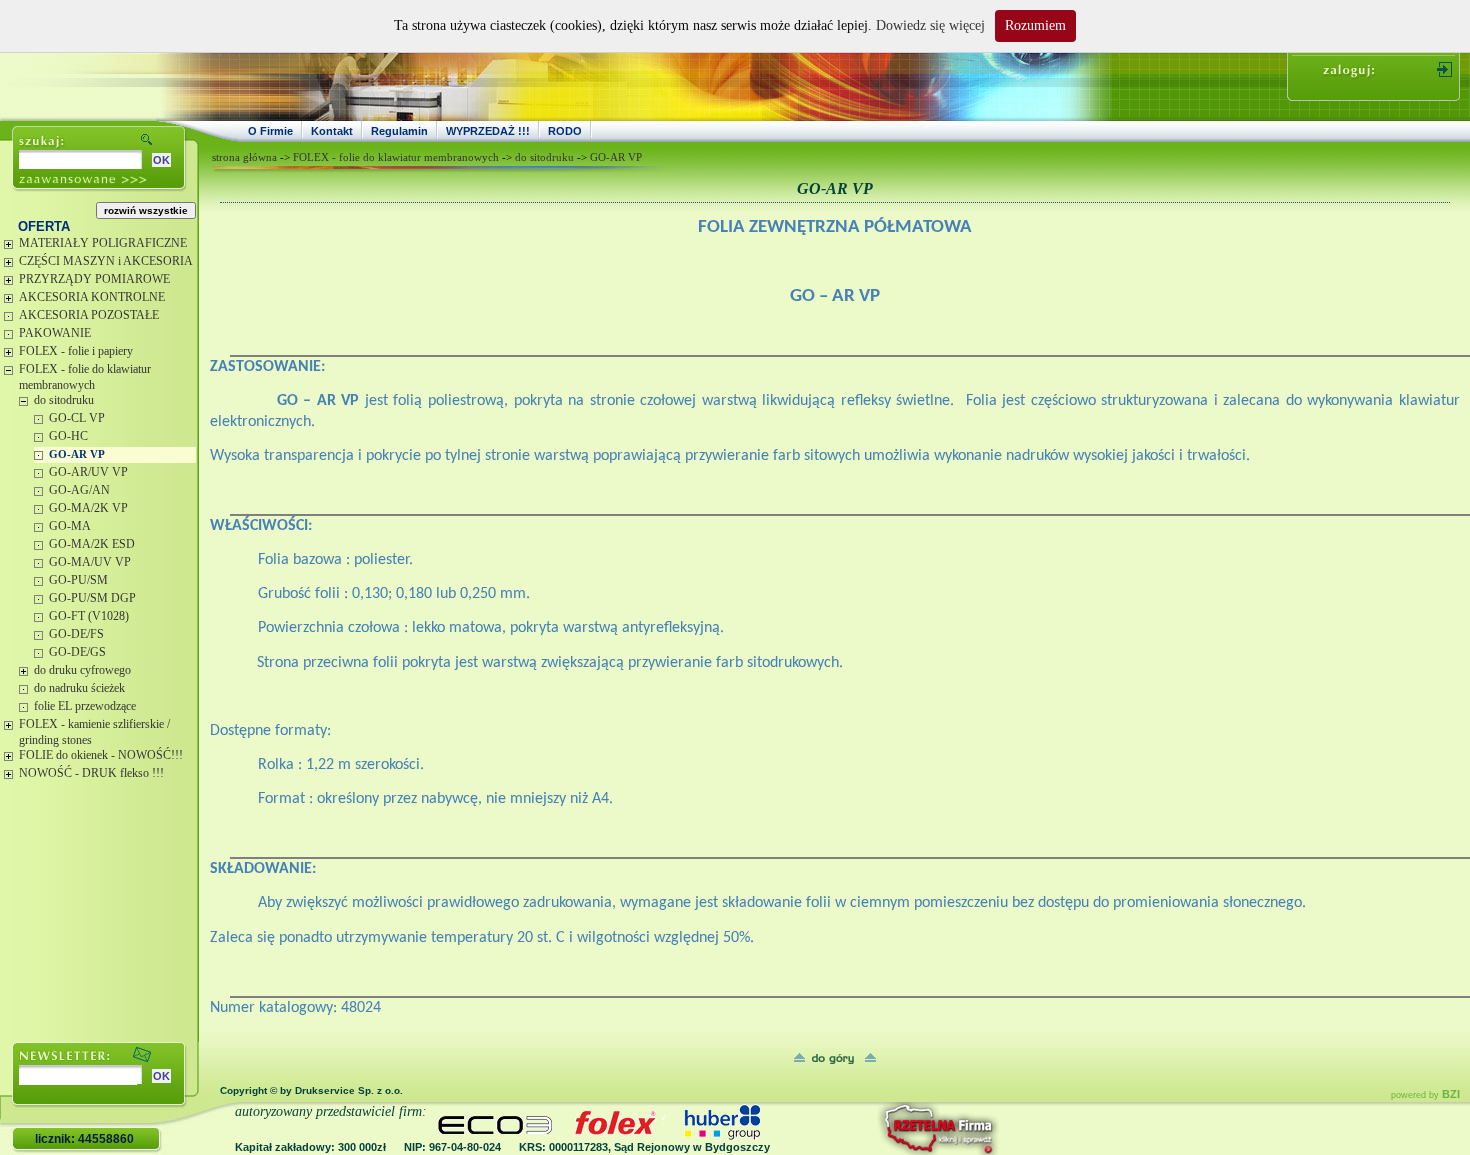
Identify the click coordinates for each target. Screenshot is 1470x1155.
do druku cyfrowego (82, 670)
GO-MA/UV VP (90, 562)
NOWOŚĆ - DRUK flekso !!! (91, 773)
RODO (565, 131)
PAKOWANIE (55, 333)
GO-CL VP (77, 418)
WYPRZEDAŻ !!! (488, 131)
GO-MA (70, 526)
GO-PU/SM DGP (92, 598)
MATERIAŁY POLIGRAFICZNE (103, 243)
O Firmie (270, 131)
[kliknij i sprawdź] (885, 1128)
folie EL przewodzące (85, 706)
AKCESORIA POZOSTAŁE (89, 315)
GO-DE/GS (77, 652)
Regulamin (399, 131)
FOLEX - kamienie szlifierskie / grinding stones (94, 732)
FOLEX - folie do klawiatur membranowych (85, 377)
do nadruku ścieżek (79, 688)
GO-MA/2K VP (88, 508)
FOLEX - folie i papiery (76, 351)
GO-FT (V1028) (89, 616)
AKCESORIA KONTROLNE (92, 297)
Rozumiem (1035, 25)
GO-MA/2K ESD (92, 544)
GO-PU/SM (78, 580)
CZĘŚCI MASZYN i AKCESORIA (106, 261)
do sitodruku (64, 400)
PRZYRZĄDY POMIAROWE (94, 279)
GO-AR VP (77, 454)
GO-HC (68, 436)
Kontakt (332, 131)
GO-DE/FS (76, 634)
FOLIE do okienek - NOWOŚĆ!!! (101, 755)
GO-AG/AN (79, 490)
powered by (1425, 1095)
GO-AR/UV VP (88, 472)
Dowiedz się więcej (930, 25)
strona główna (244, 157)
